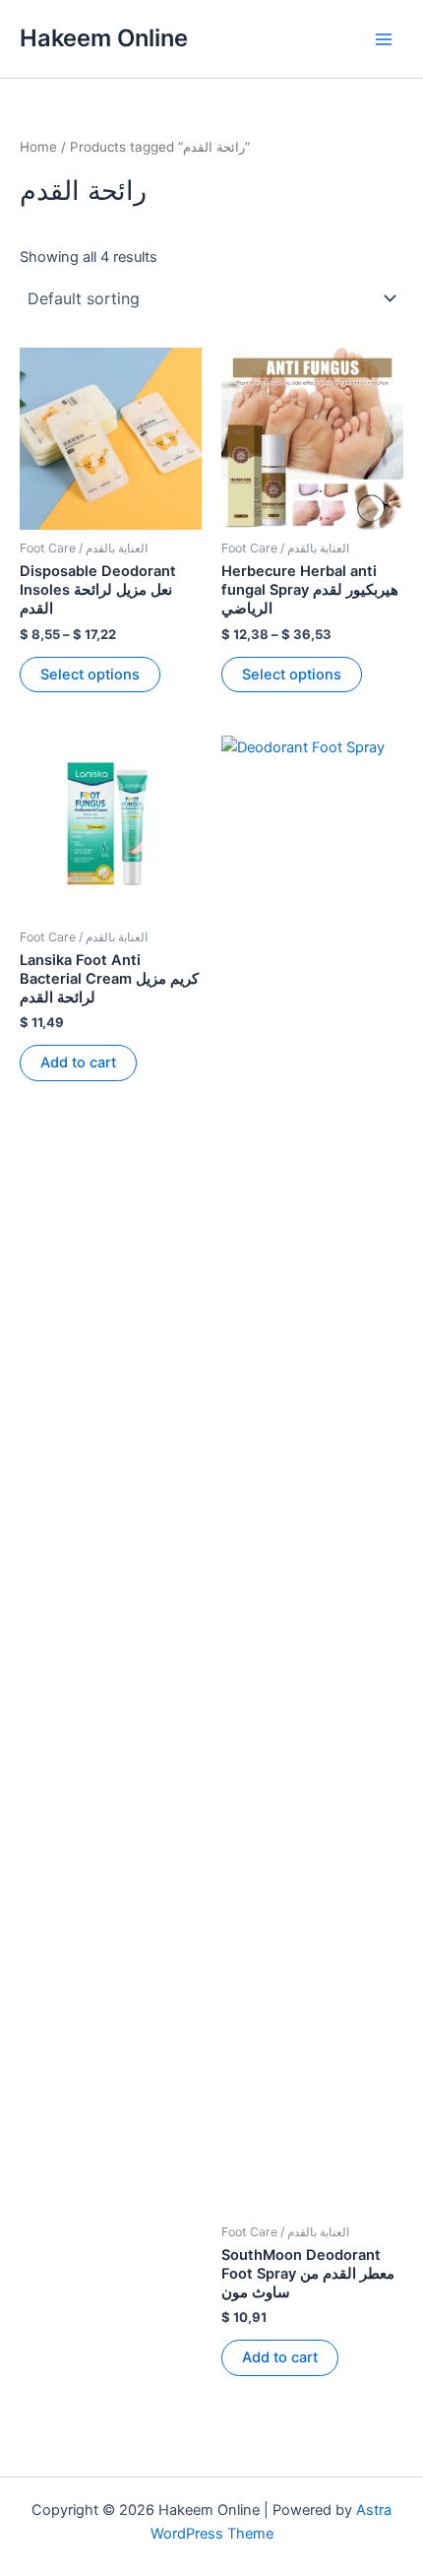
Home (38, 147)
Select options (90, 675)
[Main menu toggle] (384, 38)
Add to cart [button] (78, 1063)
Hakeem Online (104, 38)
